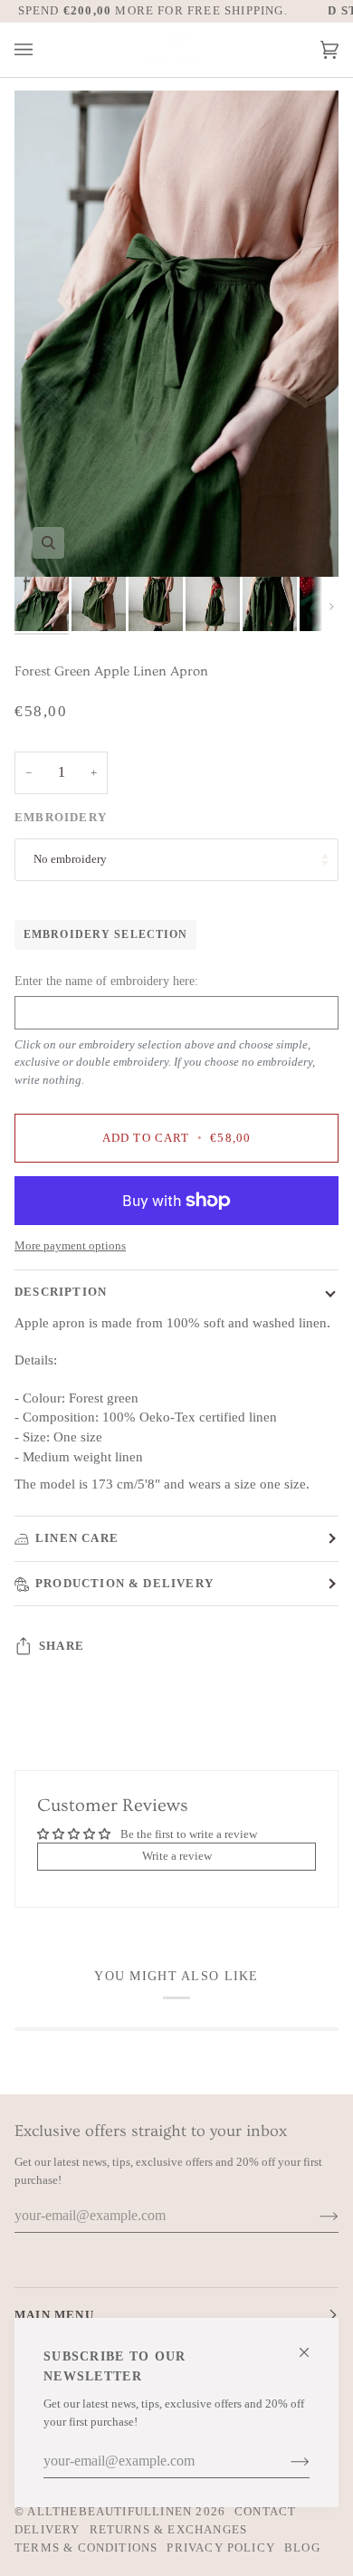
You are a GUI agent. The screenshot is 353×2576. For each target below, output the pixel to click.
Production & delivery (124, 1583)
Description (61, 1292)
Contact (265, 2511)
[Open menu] (42, 50)
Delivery (48, 2529)
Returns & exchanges (169, 2529)
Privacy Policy (221, 2547)
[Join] (286, 2461)
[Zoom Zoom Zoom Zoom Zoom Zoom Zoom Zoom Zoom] (176, 334)
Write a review (177, 1856)
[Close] (312, 2345)
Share (62, 1646)
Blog (302, 2547)
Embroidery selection (105, 934)
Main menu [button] (54, 2315)
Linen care (77, 1538)
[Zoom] (48, 543)
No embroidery (70, 859)
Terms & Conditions (86, 2547)
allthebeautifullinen (110, 2511)
